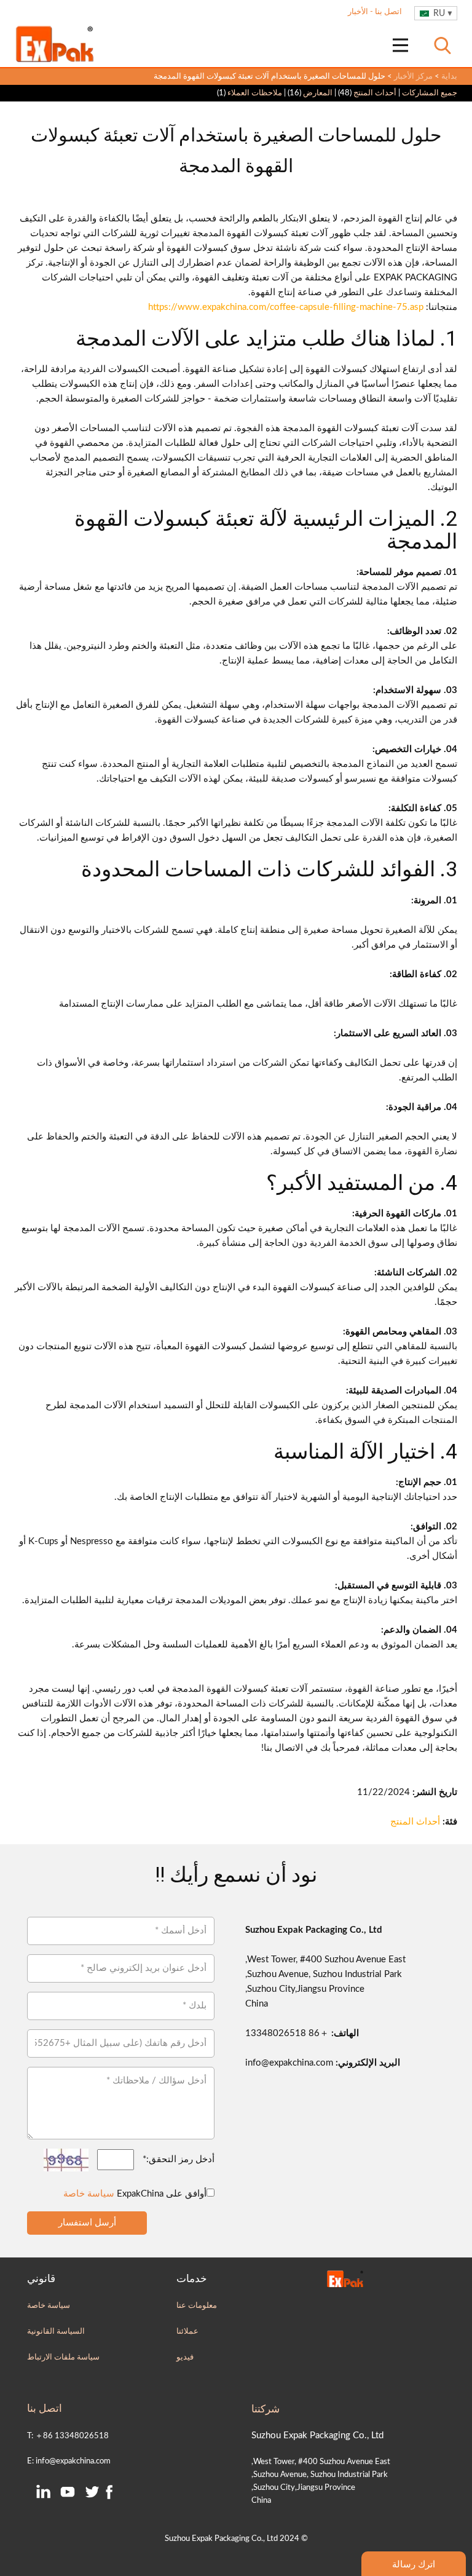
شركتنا (265, 2409)
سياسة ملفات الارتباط (63, 2357)
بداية (449, 76)
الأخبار (358, 12)
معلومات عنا (197, 2305)
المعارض (318, 93)
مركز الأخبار (413, 76)
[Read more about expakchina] (400, 45)
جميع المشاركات (430, 93)
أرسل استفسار (87, 2223)
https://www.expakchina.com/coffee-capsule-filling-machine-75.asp (286, 307)
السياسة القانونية (56, 2331)
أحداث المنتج (375, 93)
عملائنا (187, 2331)
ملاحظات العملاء (255, 93)
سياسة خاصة (89, 2194)
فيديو (185, 2357)
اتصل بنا (387, 12)
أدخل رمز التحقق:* (179, 2159)
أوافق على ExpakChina (135, 2194)
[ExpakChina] (55, 44)
